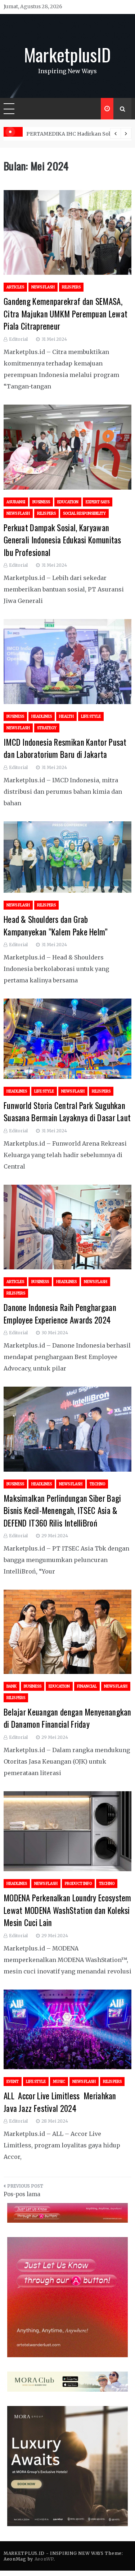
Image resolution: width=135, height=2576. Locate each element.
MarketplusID (68, 54)
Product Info (78, 1884)
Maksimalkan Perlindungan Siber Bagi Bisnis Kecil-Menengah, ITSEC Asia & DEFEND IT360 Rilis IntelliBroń (62, 1511)
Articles (15, 287)
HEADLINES (42, 716)
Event (13, 2082)
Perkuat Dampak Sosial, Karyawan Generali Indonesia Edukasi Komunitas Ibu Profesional (62, 540)
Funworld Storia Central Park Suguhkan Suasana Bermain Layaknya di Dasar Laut (67, 1112)
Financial (87, 1686)
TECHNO (97, 1484)
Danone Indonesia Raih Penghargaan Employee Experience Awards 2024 (60, 1314)
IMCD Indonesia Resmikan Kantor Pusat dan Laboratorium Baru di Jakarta (65, 748)
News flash (43, 287)
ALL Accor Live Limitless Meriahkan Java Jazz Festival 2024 (60, 2102)
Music (59, 2082)
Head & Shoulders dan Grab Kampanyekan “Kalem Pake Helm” (56, 926)
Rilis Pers (71, 287)
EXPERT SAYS (98, 502)
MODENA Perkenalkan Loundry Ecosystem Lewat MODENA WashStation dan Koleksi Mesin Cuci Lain (67, 1910)
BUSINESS (41, 502)
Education (68, 502)
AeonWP (44, 2559)
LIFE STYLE (91, 716)
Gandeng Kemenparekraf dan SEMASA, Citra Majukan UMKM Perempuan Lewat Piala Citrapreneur (66, 314)
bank (12, 1686)
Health (66, 716)
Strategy (47, 728)
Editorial (18, 339)
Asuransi (16, 502)
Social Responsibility (84, 513)
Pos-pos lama (22, 2194)
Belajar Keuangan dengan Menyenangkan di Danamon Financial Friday (67, 1718)
